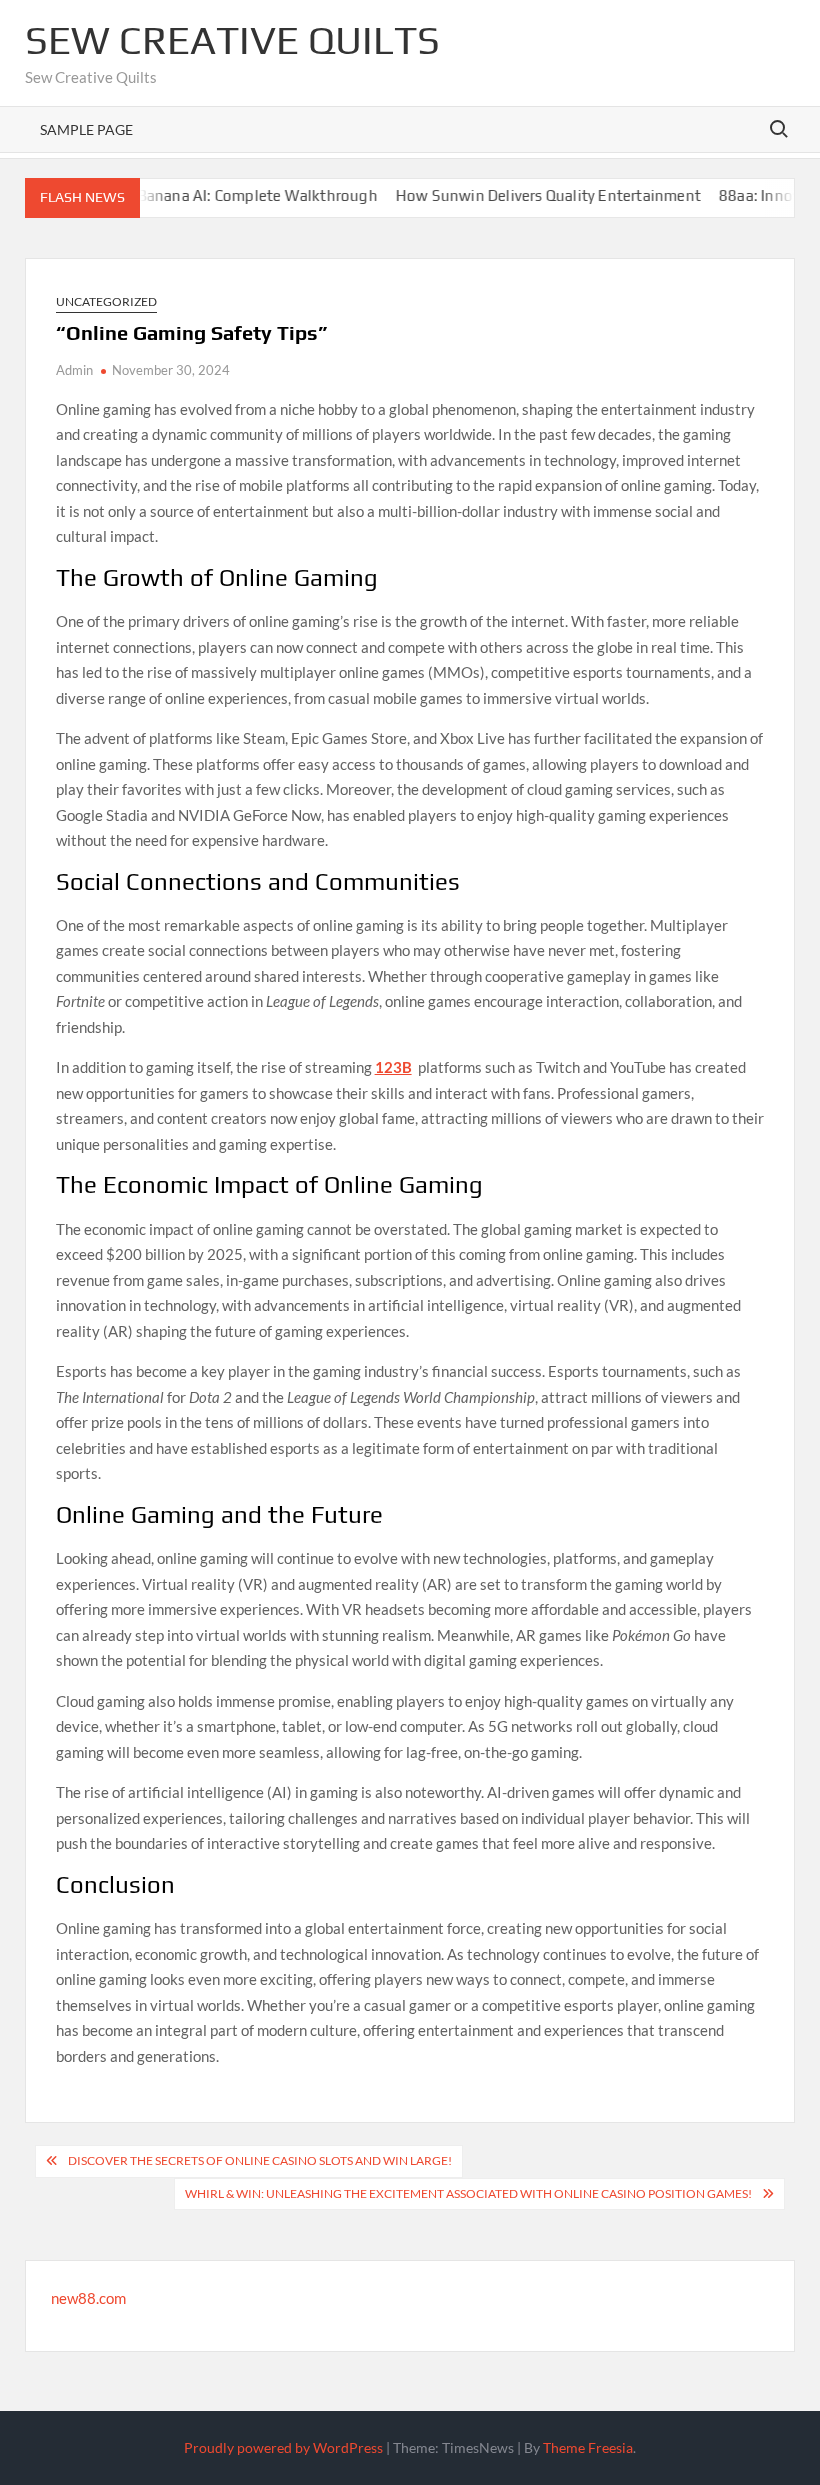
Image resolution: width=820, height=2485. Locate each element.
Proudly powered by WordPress (283, 2447)
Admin (74, 370)
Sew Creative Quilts (232, 40)
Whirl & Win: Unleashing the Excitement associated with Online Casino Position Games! (468, 2193)
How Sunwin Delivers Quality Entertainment (514, 195)
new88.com (88, 2298)
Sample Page (86, 129)
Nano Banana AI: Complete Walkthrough (203, 195)
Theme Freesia (588, 2447)
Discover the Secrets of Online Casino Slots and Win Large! (260, 2160)
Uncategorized (106, 301)
